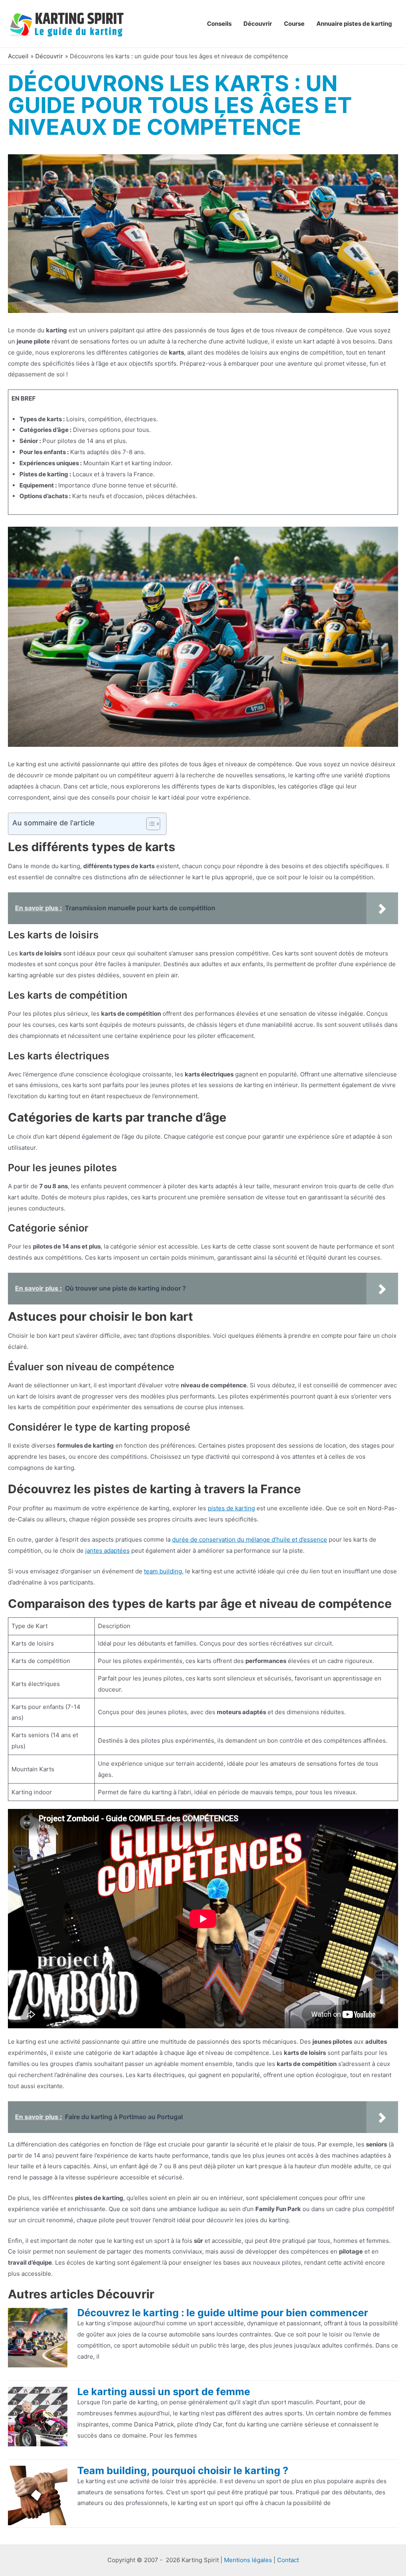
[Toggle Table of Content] (149, 824)
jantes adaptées (107, 1551)
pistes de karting (231, 1508)
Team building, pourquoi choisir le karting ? (183, 2471)
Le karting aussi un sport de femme (164, 2392)
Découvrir (258, 24)
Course (294, 24)
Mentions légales (248, 2560)
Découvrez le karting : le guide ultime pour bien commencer (223, 2313)
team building (163, 1571)
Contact (288, 2560)
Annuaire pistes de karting (354, 24)
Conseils (219, 24)
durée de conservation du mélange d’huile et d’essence (250, 1539)
